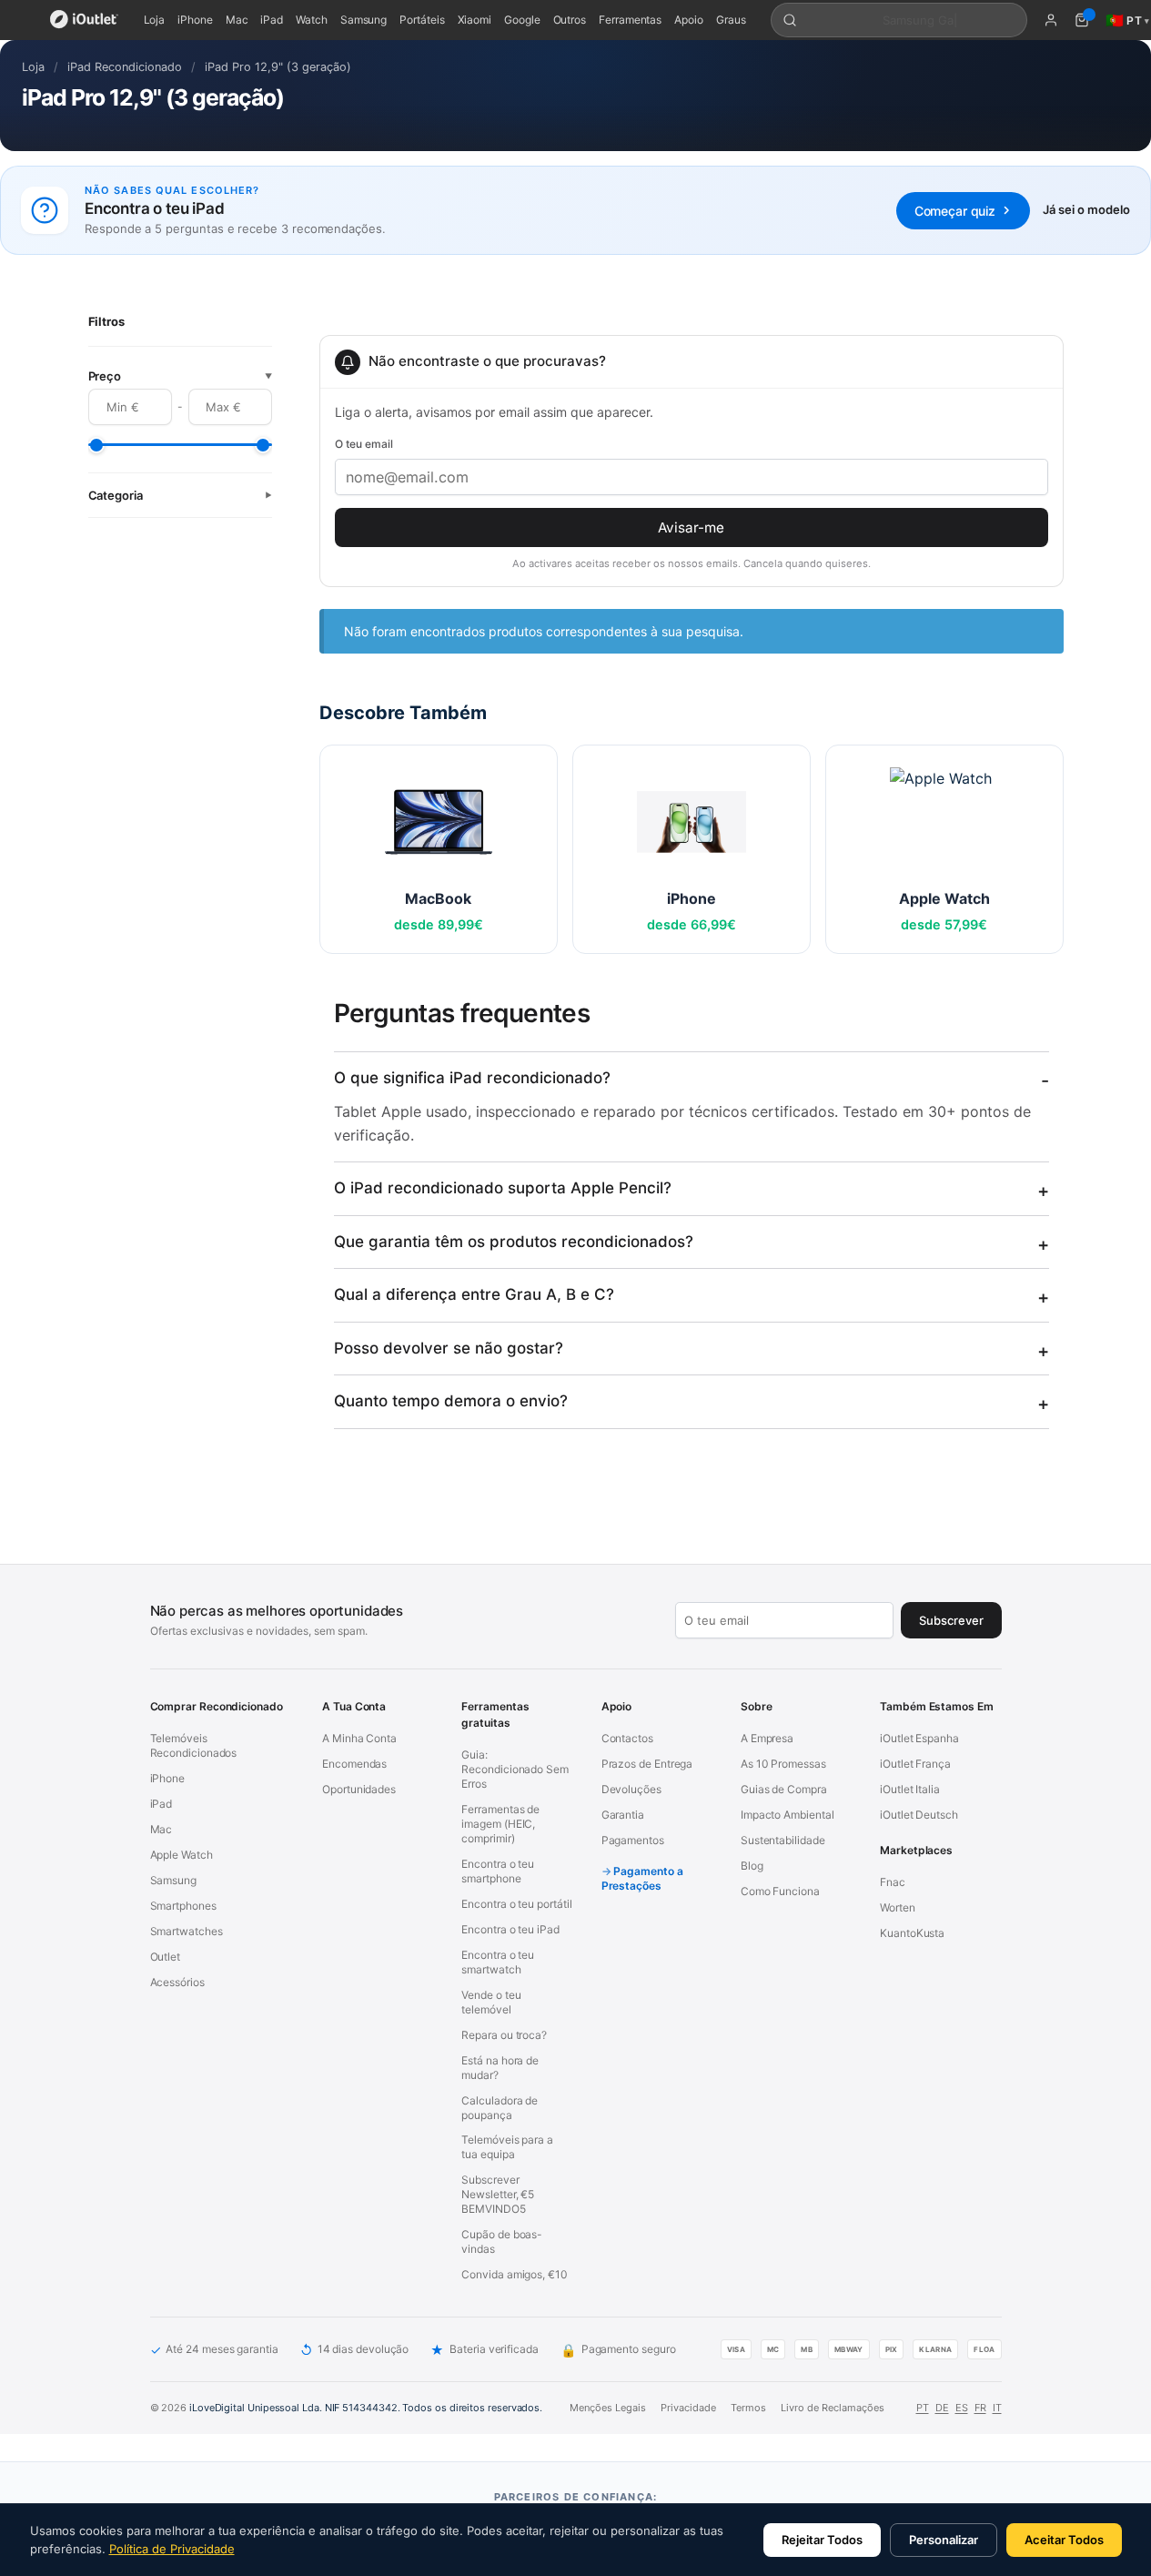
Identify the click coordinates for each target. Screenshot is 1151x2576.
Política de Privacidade (172, 2549)
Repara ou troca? (504, 2035)
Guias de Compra (784, 1789)
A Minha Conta (359, 1738)
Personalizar (944, 2540)
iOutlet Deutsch (919, 1815)
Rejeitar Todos (822, 2540)
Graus (731, 20)
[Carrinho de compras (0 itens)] (1082, 20)
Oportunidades (359, 1789)
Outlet (166, 1957)
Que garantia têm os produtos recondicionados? (514, 1242)
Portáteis (422, 20)
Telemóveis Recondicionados (194, 1745)
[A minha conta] (1051, 20)
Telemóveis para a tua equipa (507, 2147)
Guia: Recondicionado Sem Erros (515, 1769)
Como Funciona (780, 1891)
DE (942, 2408)
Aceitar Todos (1064, 2540)
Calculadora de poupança (500, 2108)
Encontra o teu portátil (516, 1904)
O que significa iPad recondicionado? (472, 1078)
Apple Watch (182, 1855)
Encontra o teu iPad (510, 1929)
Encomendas (354, 1764)
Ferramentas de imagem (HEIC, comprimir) (500, 1824)
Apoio (689, 20)
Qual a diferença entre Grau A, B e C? (474, 1294)
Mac (237, 20)
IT (997, 2408)
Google (522, 20)
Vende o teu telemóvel (491, 2002)
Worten (898, 1907)
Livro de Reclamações (833, 2408)
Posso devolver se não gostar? (449, 1348)
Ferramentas (630, 20)
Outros (570, 20)
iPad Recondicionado (125, 67)
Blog (752, 1866)
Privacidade (688, 2408)
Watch (312, 20)
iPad (272, 20)
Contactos (627, 1738)
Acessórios (177, 1982)
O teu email (364, 444)
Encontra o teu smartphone (498, 1871)
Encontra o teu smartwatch (498, 1962)
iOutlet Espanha (919, 1738)
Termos (748, 2408)
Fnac (893, 1882)
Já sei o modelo (1086, 209)
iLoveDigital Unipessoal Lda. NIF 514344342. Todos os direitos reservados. (366, 2408)
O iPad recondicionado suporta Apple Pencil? (503, 1188)
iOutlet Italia (910, 1789)
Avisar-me (691, 527)
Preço (180, 376)
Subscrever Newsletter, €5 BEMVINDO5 (498, 2194)
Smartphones (183, 1906)
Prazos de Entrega (647, 1764)
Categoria (180, 495)
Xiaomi (475, 20)
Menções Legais (608, 2408)
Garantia (623, 1815)
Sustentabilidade (783, 1840)
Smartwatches (187, 1931)
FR (980, 2408)
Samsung (363, 20)
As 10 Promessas (783, 1764)
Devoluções (631, 1789)
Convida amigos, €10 (514, 2274)
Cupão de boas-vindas (502, 2241)
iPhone (195, 20)
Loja (155, 20)
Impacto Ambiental (788, 1815)
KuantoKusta (912, 1933)
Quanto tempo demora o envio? (451, 1401)
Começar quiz (955, 211)
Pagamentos (633, 1840)
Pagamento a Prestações (642, 1878)
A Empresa (767, 1738)
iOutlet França (915, 1764)
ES (962, 2408)
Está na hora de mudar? (500, 2068)
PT (923, 2408)
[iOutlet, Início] (84, 20)
